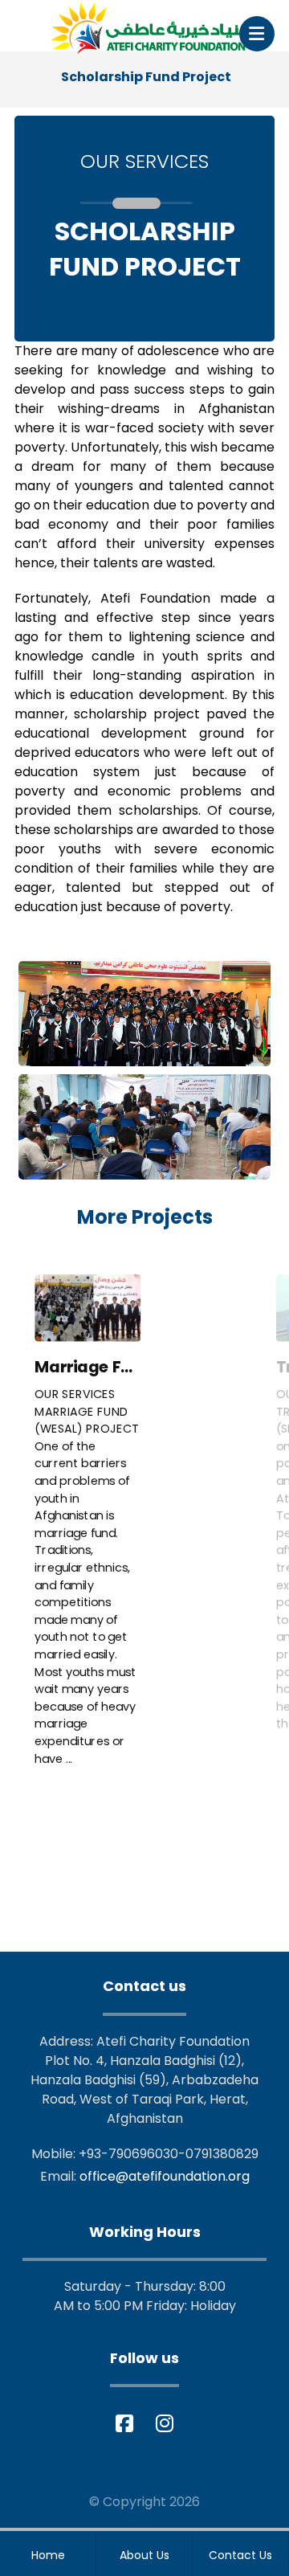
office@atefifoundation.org (165, 2176)
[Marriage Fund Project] (88, 1309)
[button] (257, 34)
